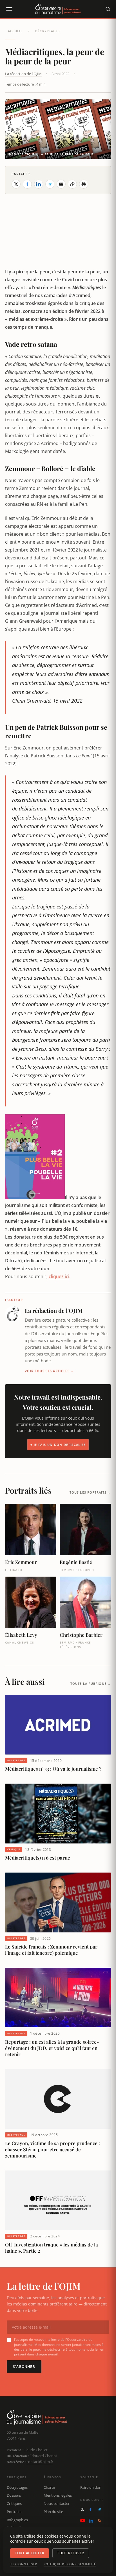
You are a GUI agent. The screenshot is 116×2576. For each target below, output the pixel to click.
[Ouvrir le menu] (9, 9)
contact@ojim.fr (40, 2462)
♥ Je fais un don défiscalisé (58, 1445)
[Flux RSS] (99, 2521)
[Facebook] (91, 2509)
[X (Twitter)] (82, 2509)
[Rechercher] (108, 9)
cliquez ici (59, 1276)
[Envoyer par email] (61, 184)
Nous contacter (57, 2503)
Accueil (15, 31)
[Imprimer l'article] (84, 184)
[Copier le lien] (72, 184)
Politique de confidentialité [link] (70, 2564)
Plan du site (53, 2512)
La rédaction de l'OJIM (23, 74)
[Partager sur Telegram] (50, 184)
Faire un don (91, 2487)
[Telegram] (99, 2509)
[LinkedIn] (91, 2521)
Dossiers (14, 2495)
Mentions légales (58, 2495)
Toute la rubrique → (91, 1683)
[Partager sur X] (16, 184)
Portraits (14, 2512)
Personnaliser (24, 2564)
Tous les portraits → (90, 1492)
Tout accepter (30, 2553)
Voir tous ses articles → (50, 1371)
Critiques (14, 2503)
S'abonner (24, 2367)
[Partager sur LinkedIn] (39, 184)
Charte (49, 2487)
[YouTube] (83, 2521)
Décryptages (47, 31)
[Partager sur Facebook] (27, 184)
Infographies (17, 2520)
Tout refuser (71, 2553)
